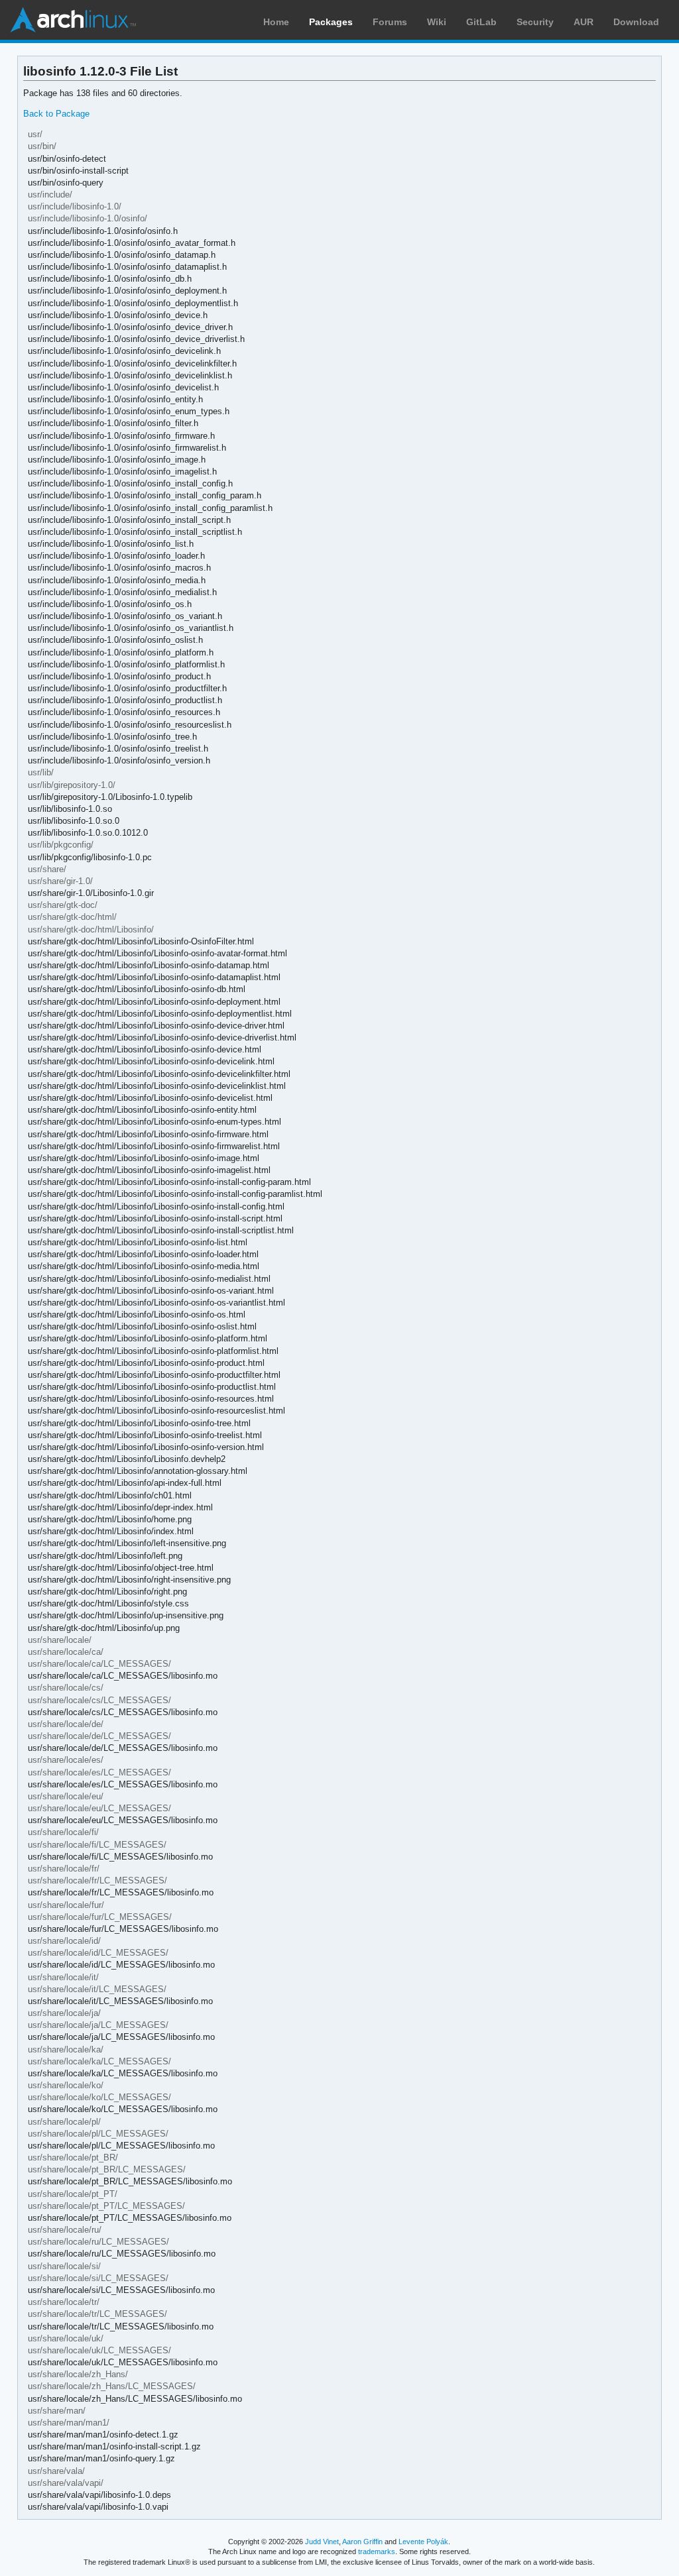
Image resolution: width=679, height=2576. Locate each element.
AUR (584, 22)
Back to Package (56, 114)
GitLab (481, 22)
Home (276, 22)
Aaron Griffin (362, 2542)
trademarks (377, 2551)
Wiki (437, 22)
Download (636, 22)
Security (535, 22)
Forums (390, 22)
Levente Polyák (423, 2542)
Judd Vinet (322, 2542)
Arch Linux (73, 20)
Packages (331, 22)
